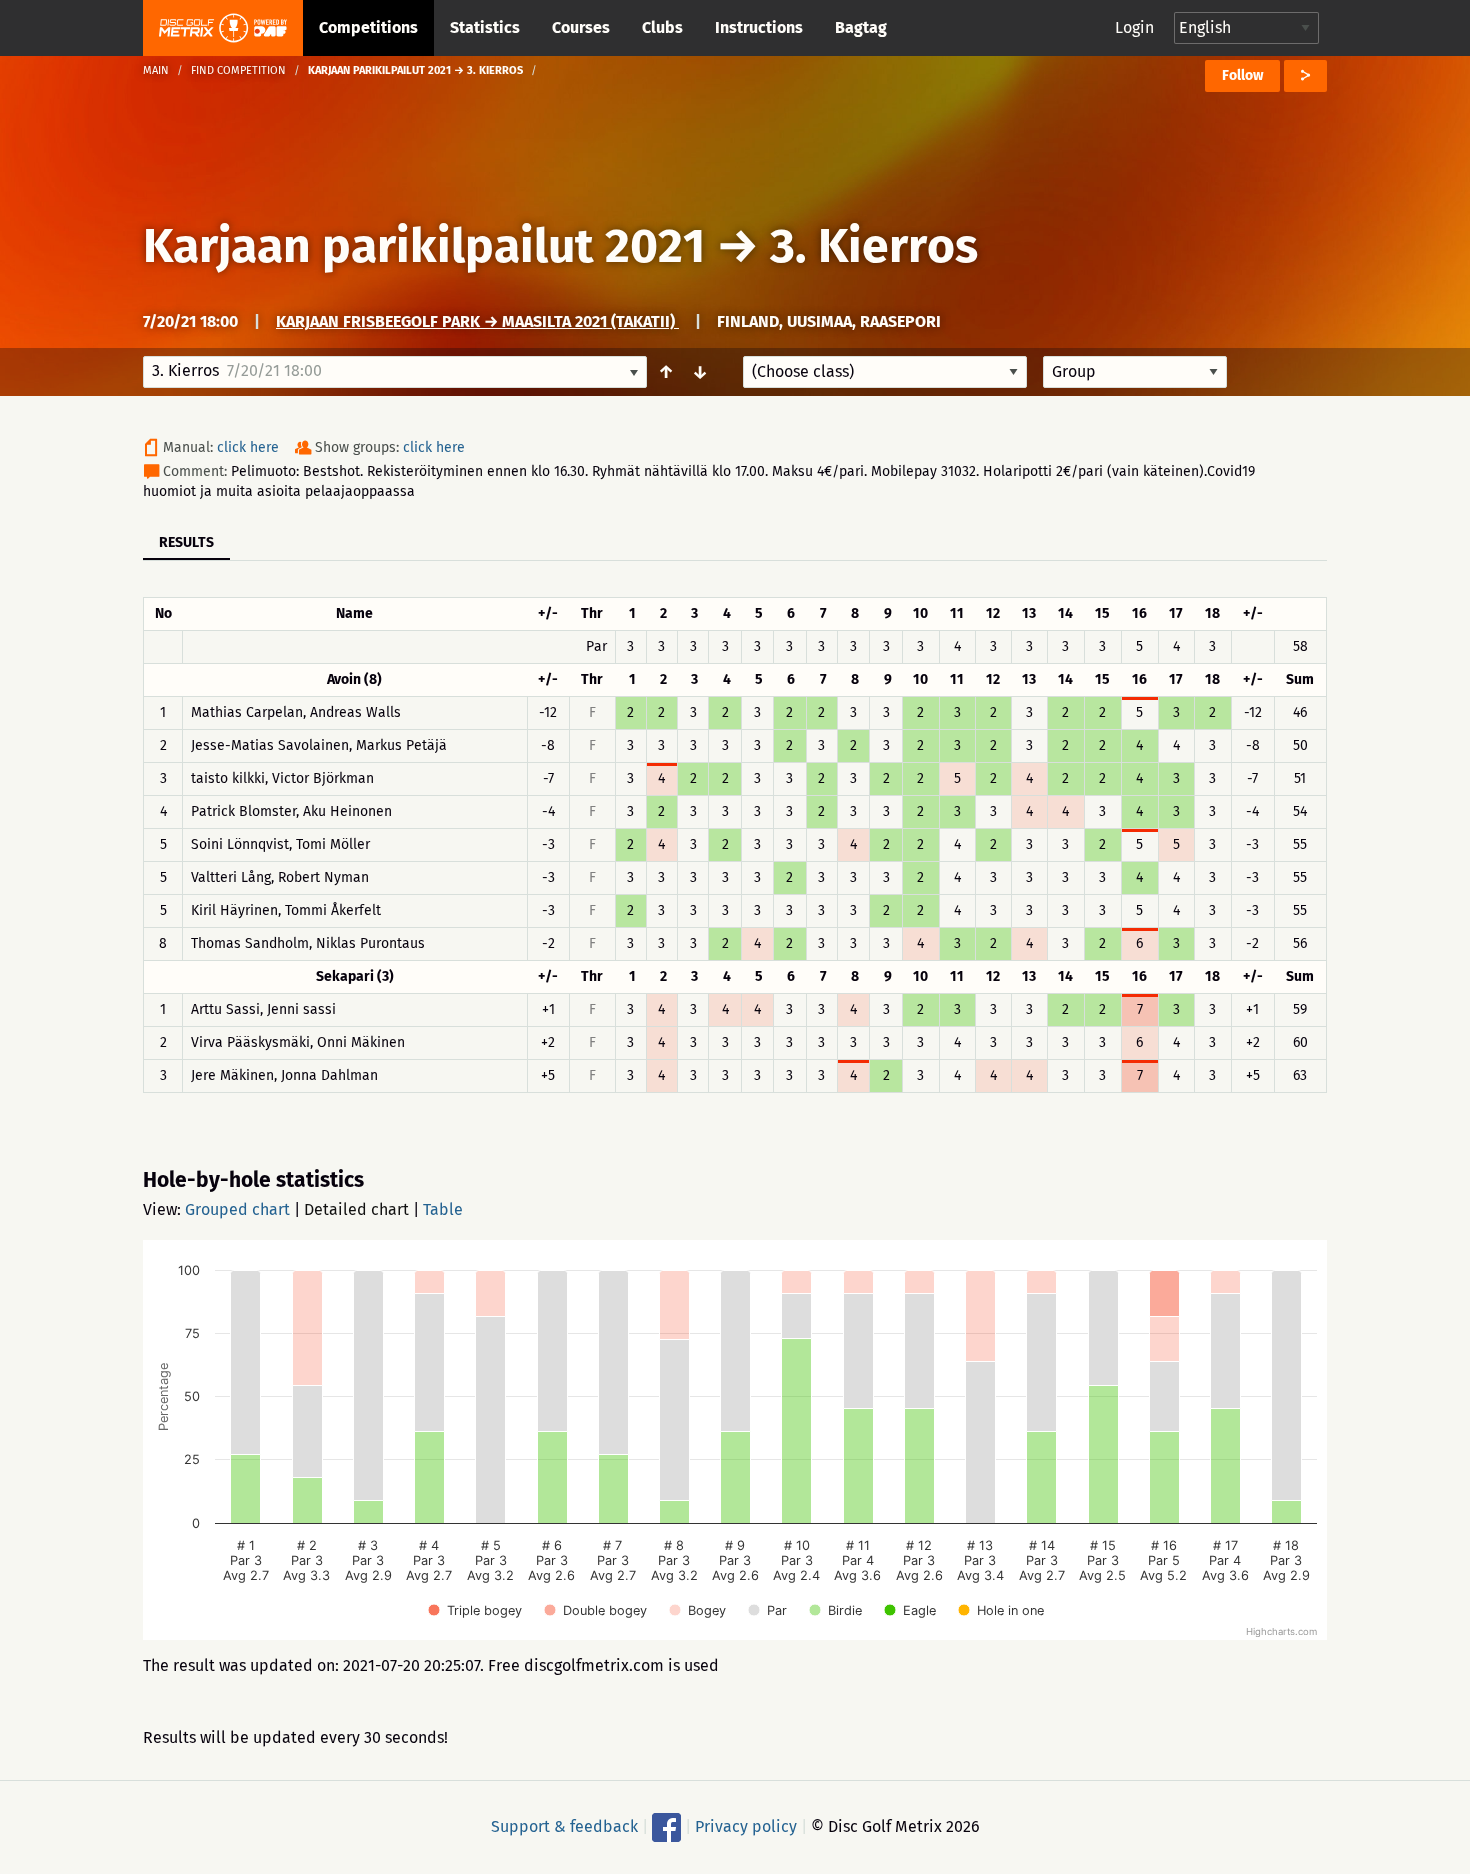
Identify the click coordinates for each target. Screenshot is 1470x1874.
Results (186, 542)
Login (1134, 27)
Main (156, 70)
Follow (1242, 75)
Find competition (238, 70)
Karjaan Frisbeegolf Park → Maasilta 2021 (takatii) (477, 321)
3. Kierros (874, 246)
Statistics (485, 27)
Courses (581, 27)
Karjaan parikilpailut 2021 (424, 246)
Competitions (368, 27)
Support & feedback (564, 1826)
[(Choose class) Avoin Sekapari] (885, 372)
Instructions (759, 27)
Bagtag (861, 27)
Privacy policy (746, 1826)
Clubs (662, 27)
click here (248, 447)
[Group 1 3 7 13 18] (1135, 372)
